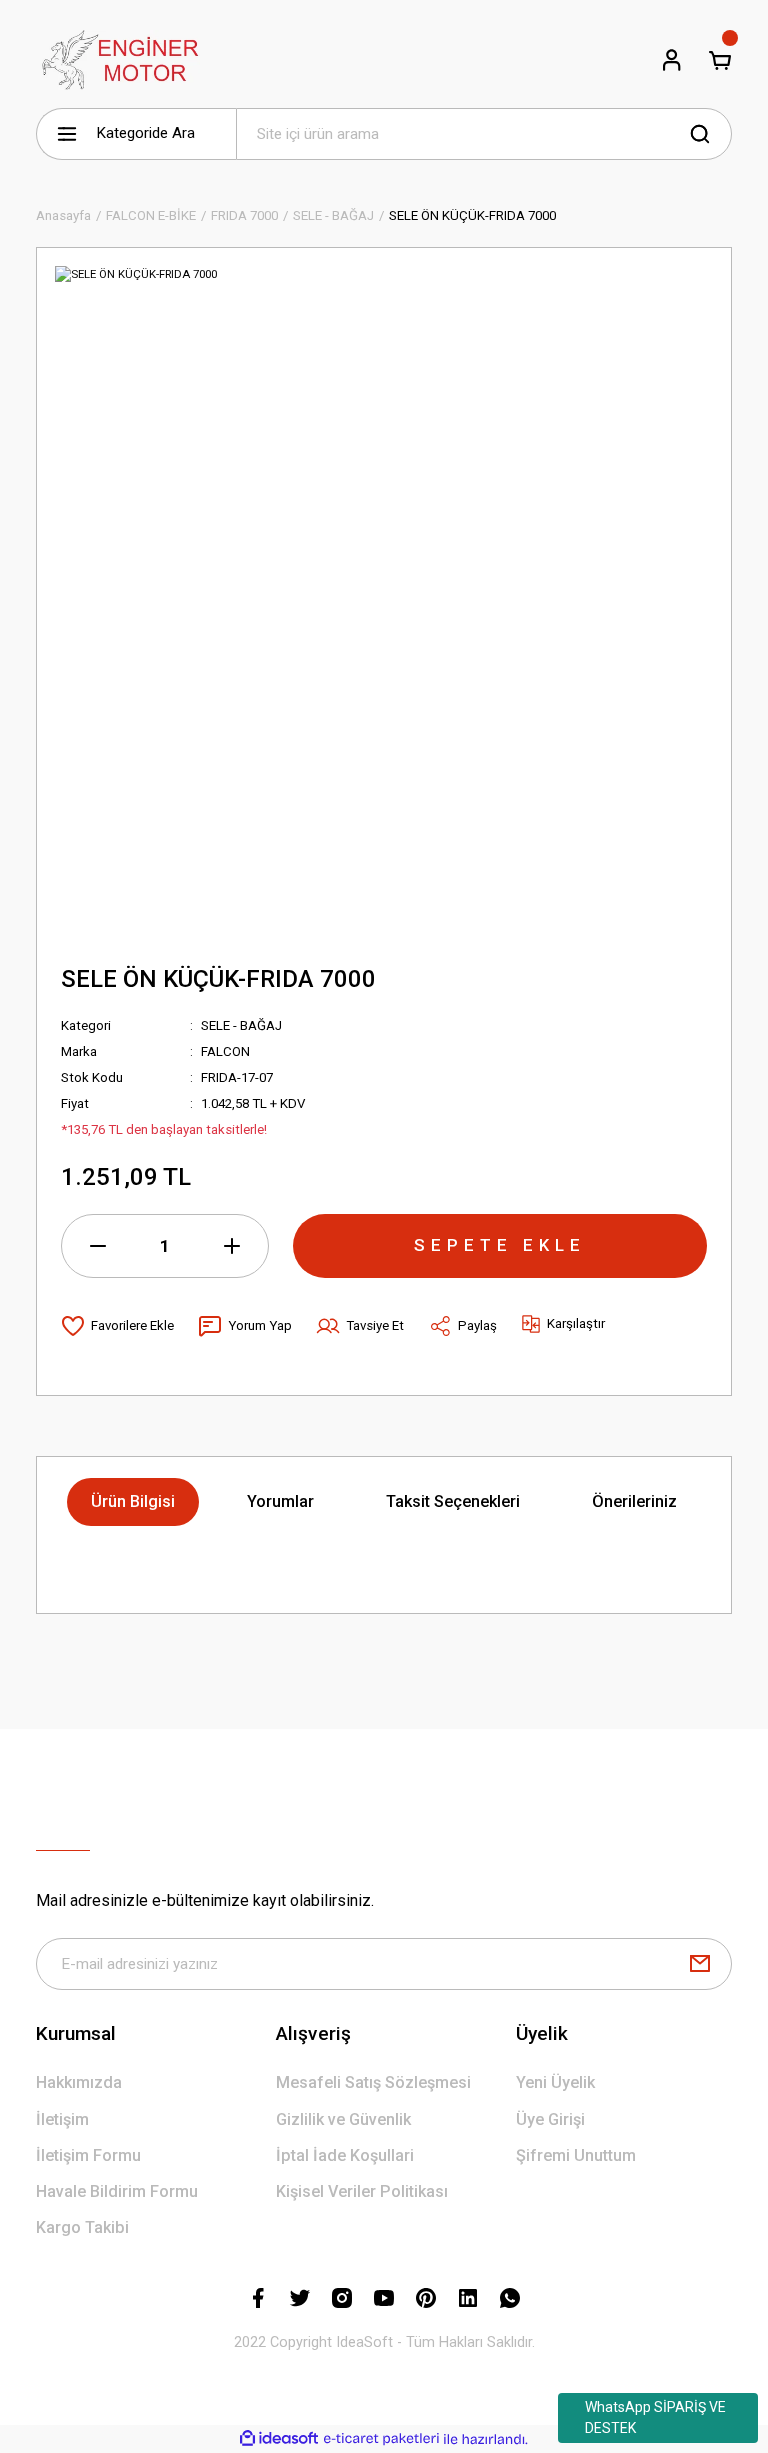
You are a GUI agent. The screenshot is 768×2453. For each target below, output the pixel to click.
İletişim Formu (88, 2155)
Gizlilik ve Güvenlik (343, 2119)
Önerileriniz (634, 1501)
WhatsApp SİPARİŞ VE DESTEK (655, 2417)
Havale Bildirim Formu (117, 2191)
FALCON (225, 1051)
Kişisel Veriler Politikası (362, 2191)
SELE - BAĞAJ (241, 1025)
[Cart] (720, 60)
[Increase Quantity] (232, 1246)
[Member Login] (672, 60)
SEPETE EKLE (500, 1245)
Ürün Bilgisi (133, 1501)
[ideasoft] (279, 2439)
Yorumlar (280, 1501)
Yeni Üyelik (555, 2082)
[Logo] (118, 60)
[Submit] (700, 1964)
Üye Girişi (550, 2119)
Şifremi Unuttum (576, 2155)
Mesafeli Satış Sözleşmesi (373, 2082)
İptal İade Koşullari (345, 2155)
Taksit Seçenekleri (453, 1501)
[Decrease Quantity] (98, 1246)
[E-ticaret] (381, 2439)
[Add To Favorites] (117, 1326)
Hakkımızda (79, 2082)
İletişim (62, 2119)
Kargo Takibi (82, 2227)
